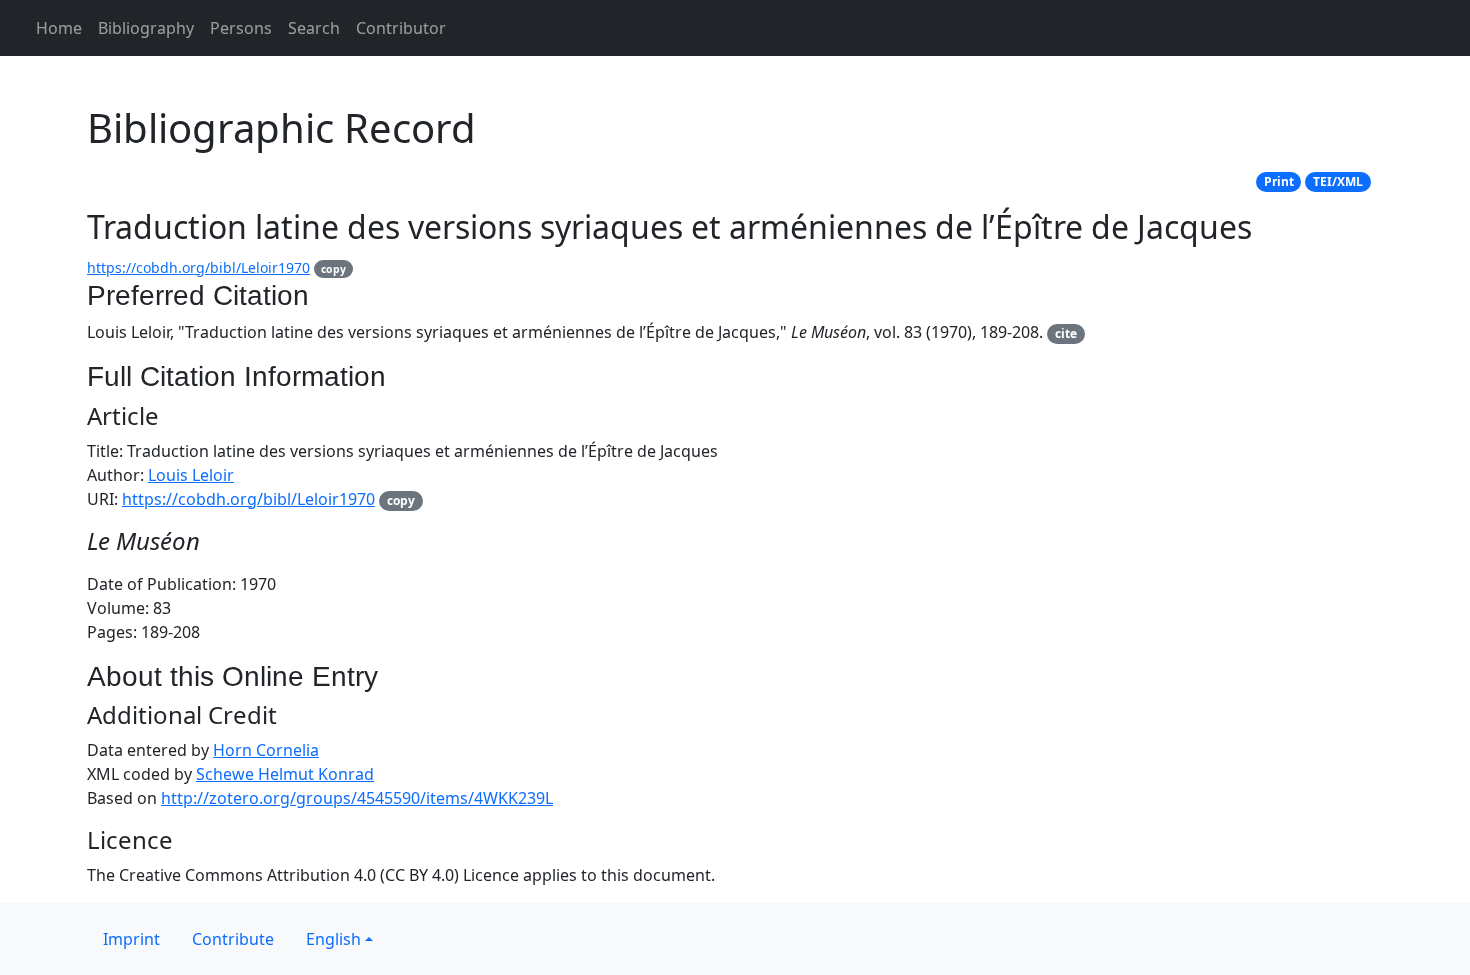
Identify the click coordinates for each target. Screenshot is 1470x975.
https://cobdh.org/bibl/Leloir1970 (198, 267)
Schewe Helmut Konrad (285, 774)
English (333, 939)
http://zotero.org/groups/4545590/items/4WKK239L (357, 798)
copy (333, 269)
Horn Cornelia (266, 750)
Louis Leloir (191, 475)
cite (1066, 333)
